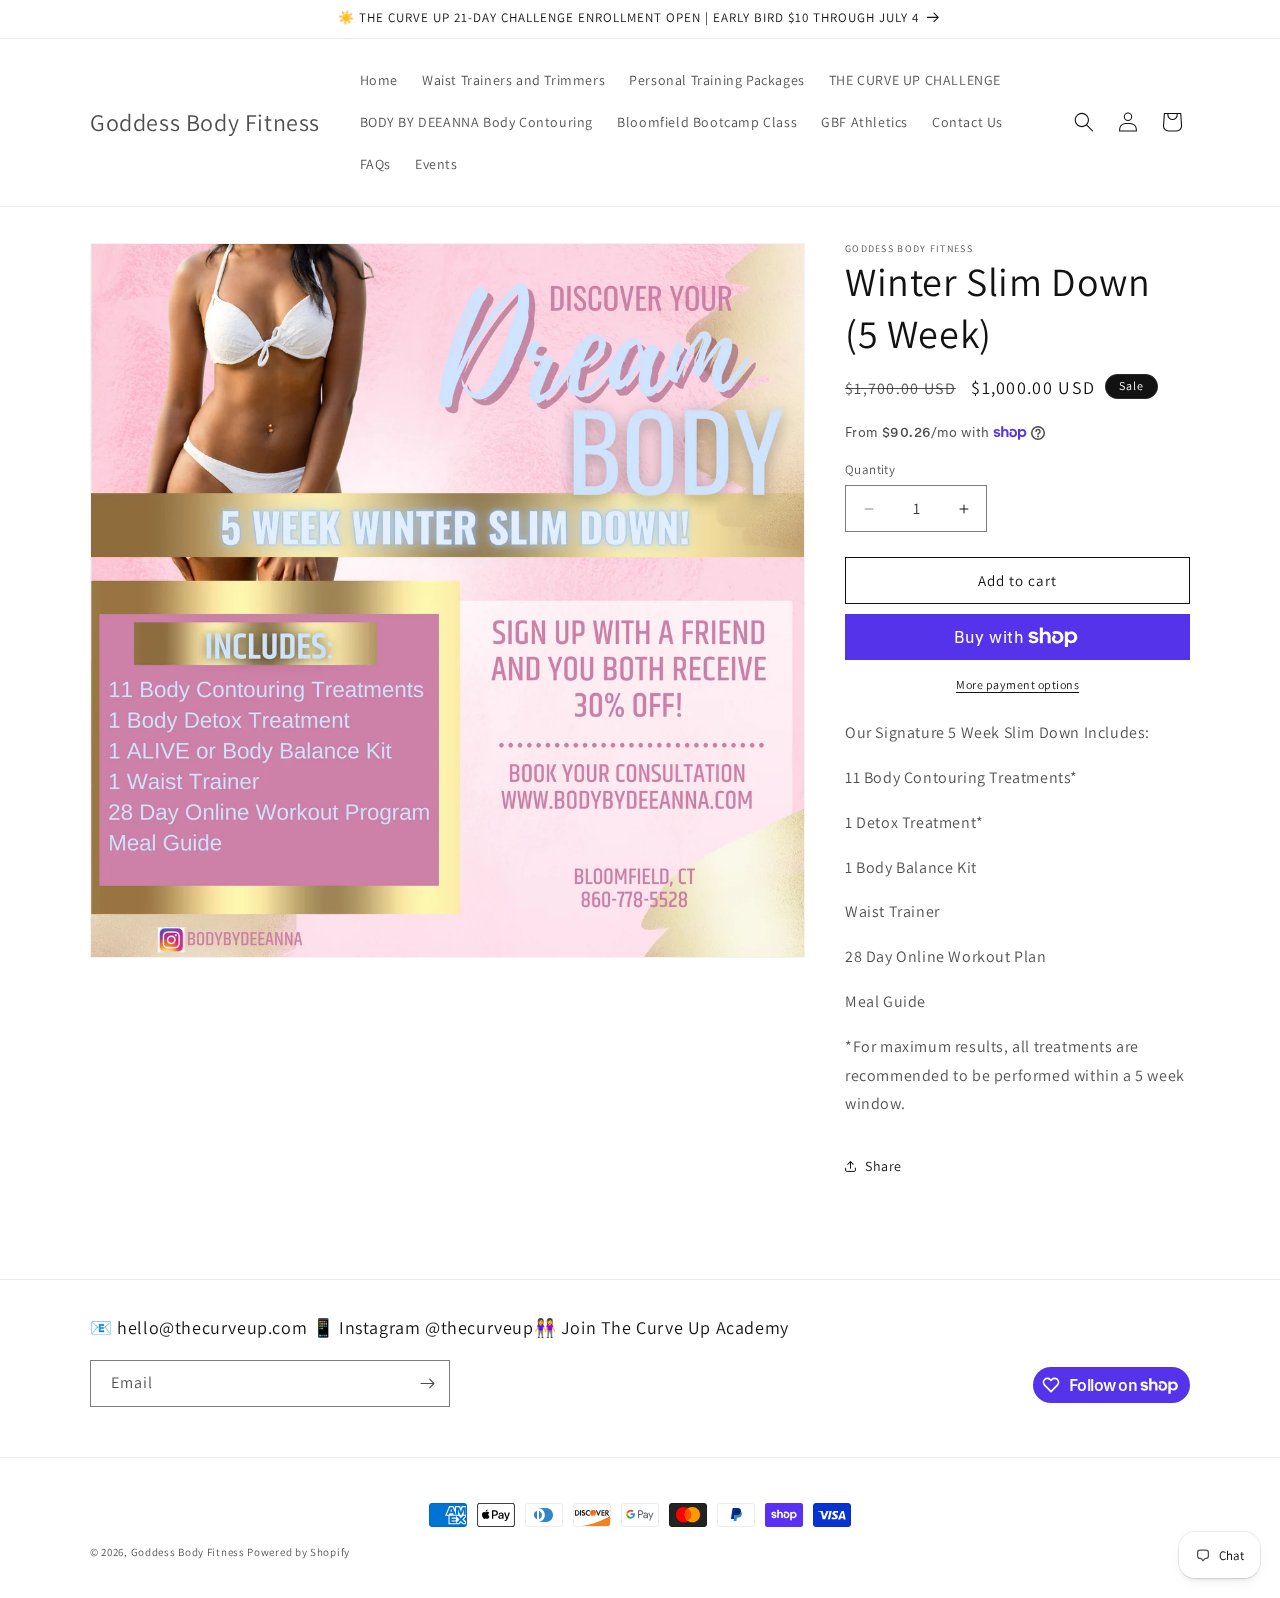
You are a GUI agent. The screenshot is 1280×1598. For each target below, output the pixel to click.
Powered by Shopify (298, 1552)
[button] (1084, 122)
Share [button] (883, 1166)
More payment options (1017, 684)
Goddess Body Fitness (188, 1552)
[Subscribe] (427, 1383)
